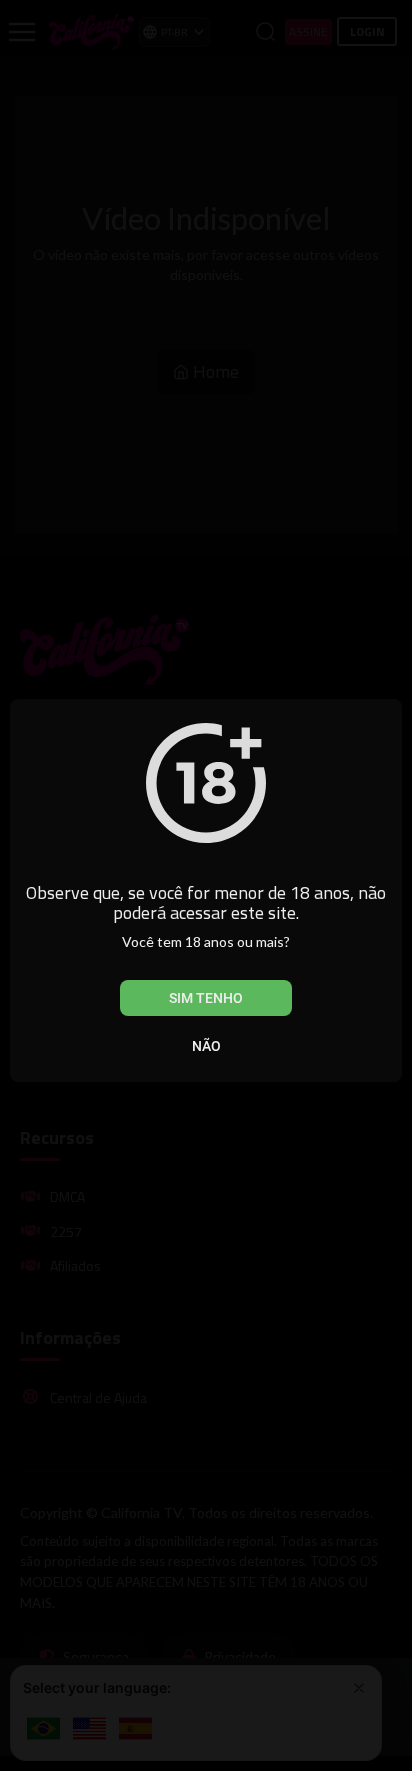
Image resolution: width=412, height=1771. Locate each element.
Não (206, 1046)
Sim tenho (206, 998)
